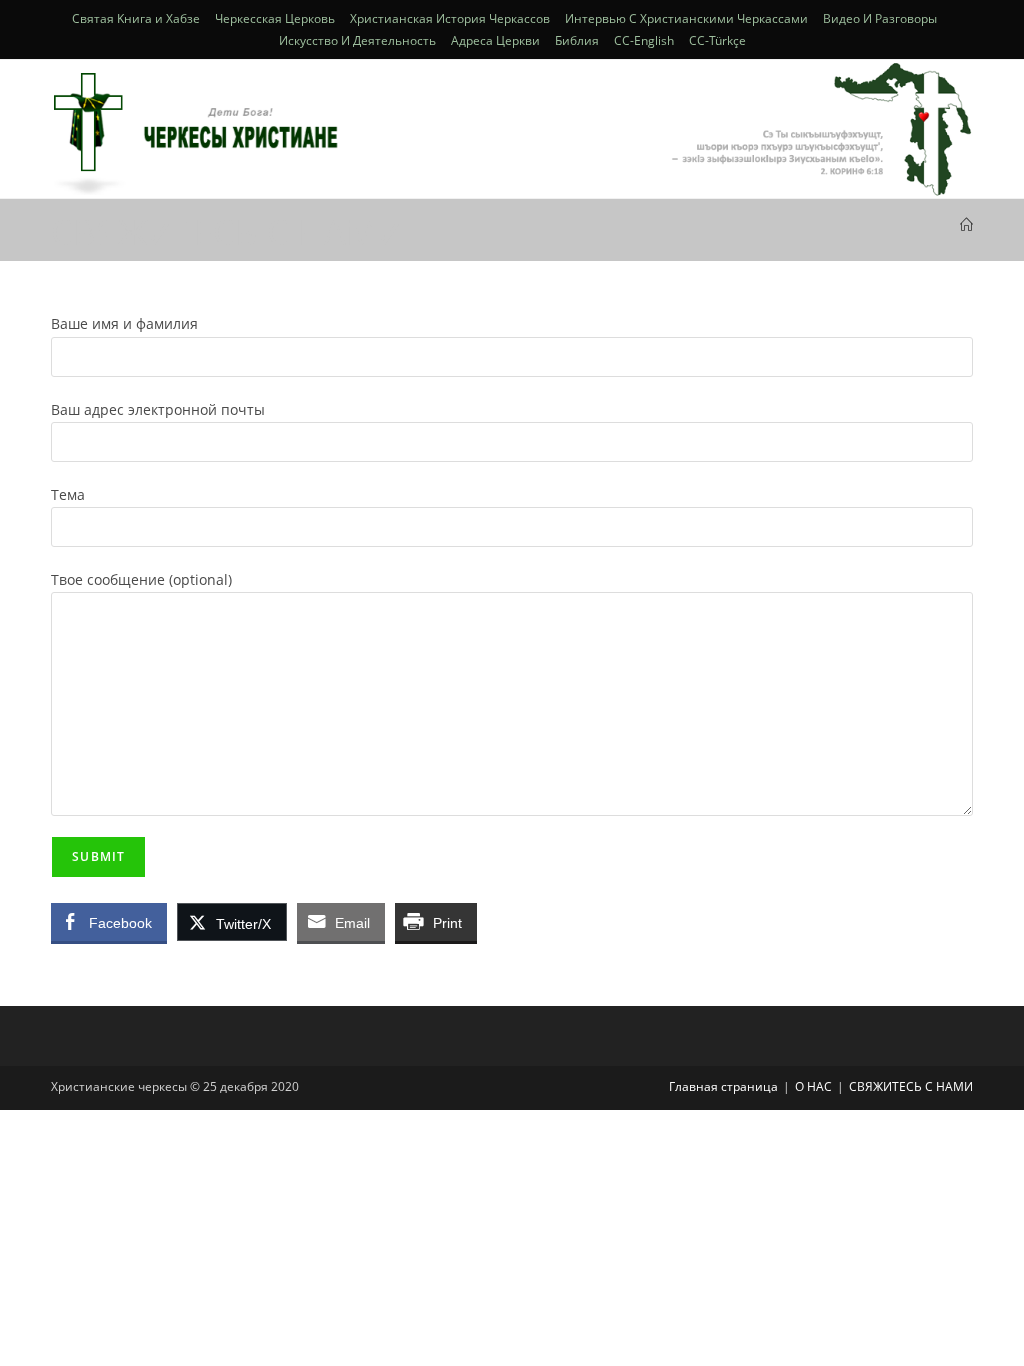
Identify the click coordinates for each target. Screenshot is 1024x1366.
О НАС (813, 1086)
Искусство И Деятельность (357, 40)
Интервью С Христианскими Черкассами (686, 18)
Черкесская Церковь (275, 18)
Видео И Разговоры (880, 18)
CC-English (644, 40)
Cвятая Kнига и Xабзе (136, 18)
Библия (577, 40)
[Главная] (966, 225)
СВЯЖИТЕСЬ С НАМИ (911, 1086)
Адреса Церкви (495, 40)
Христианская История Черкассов (450, 18)
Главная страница (723, 1086)
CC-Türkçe (717, 40)
